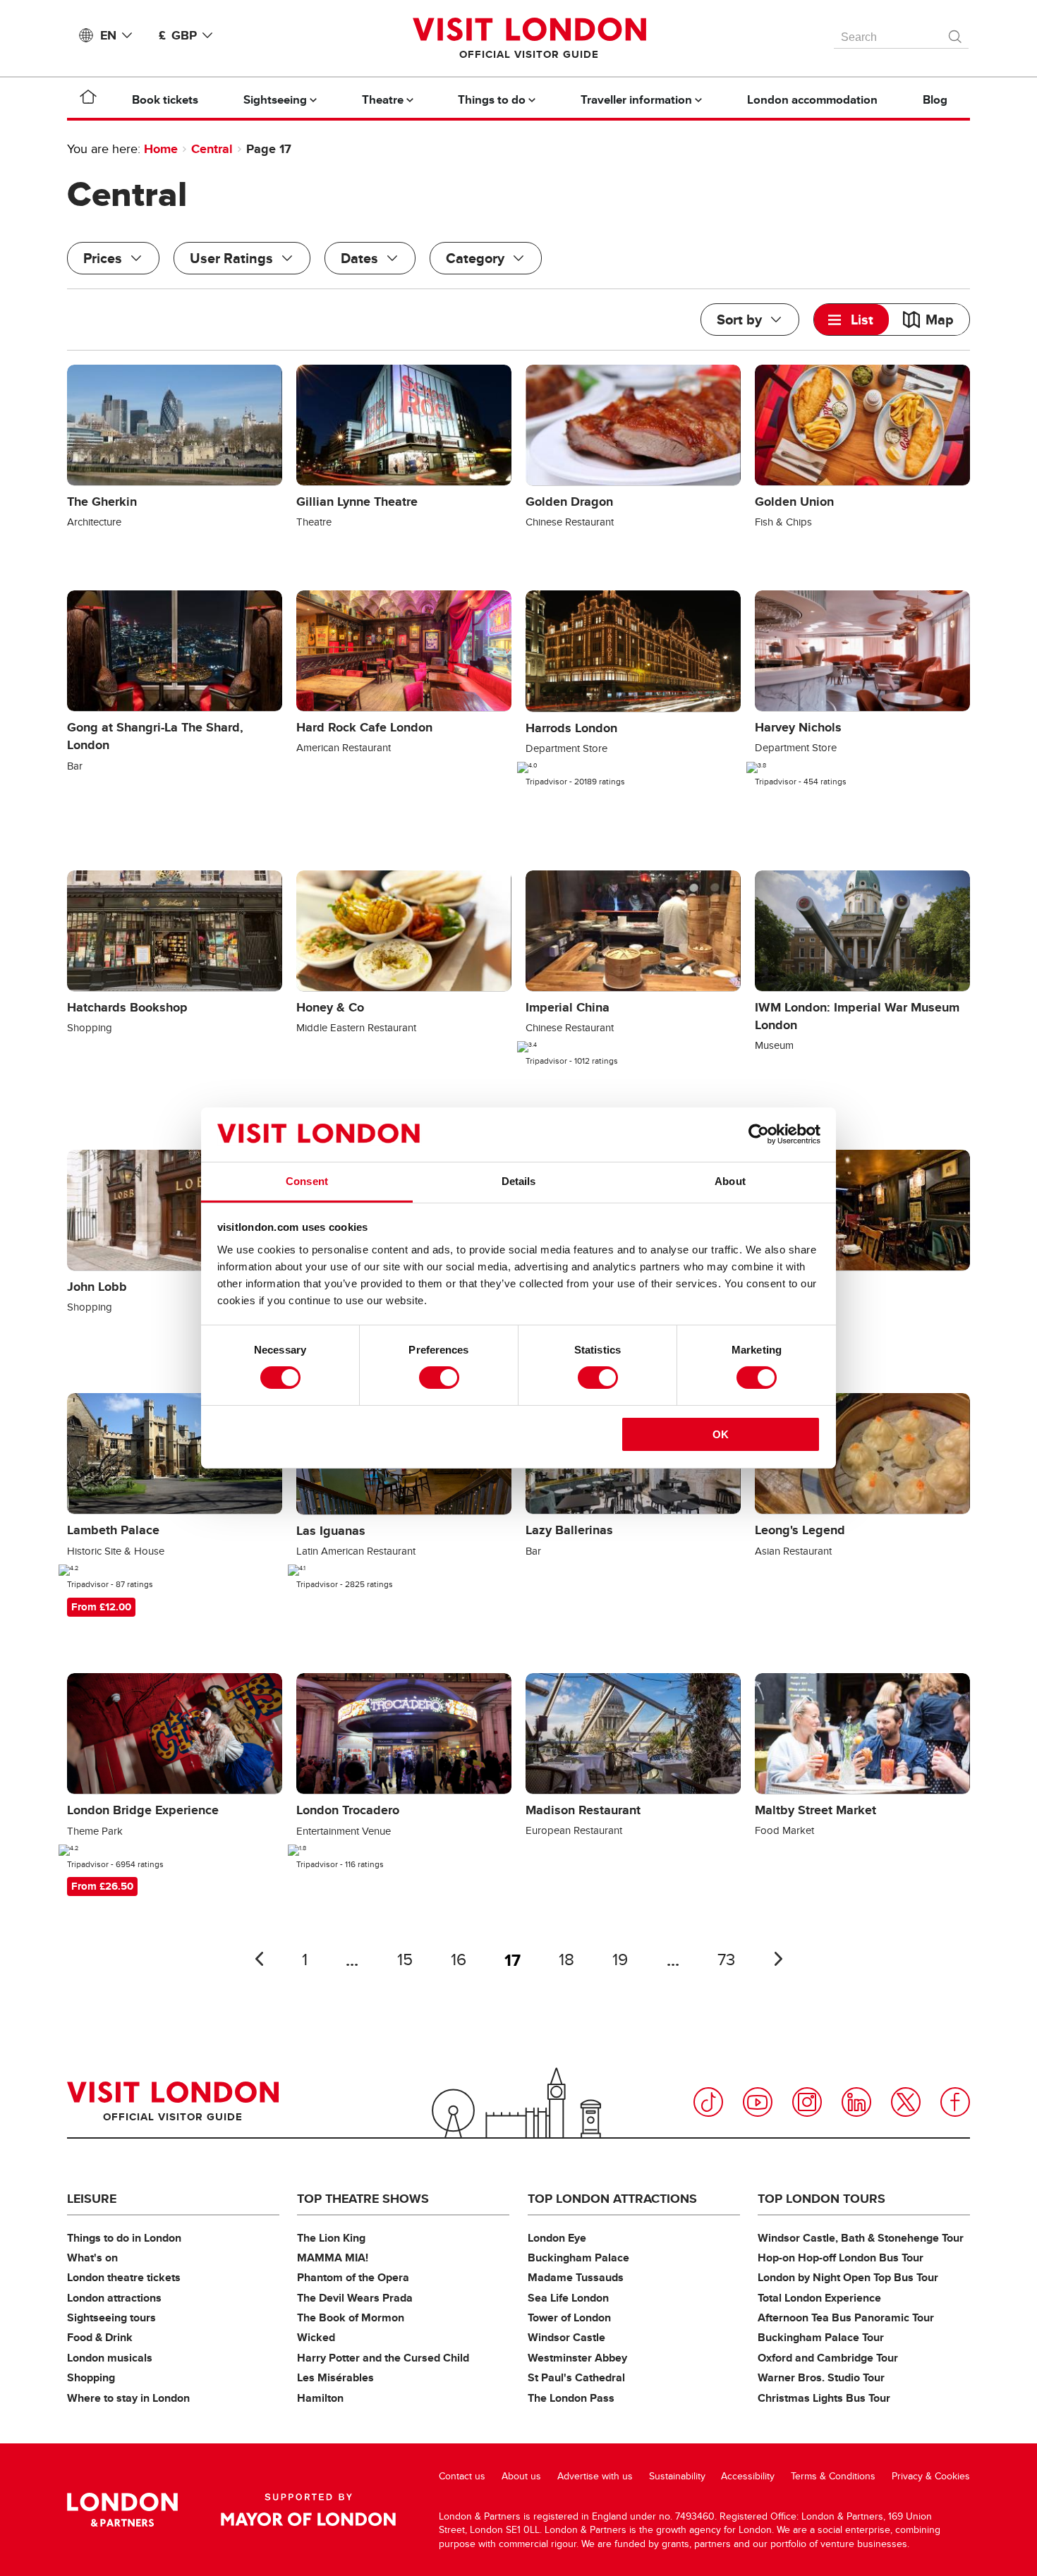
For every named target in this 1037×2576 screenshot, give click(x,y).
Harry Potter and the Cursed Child (383, 2358)
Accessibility (748, 2476)
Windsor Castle (566, 2337)
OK (721, 1434)
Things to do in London (124, 2238)
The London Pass (571, 2398)
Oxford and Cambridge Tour (828, 2358)
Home (161, 149)
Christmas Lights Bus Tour (824, 2398)
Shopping (91, 2377)
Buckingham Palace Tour (821, 2337)
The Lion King (331, 2238)
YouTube (758, 2102)
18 (566, 1960)
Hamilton (320, 2398)
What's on (92, 2258)
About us (521, 2476)
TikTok (708, 2102)
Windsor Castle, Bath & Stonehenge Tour (861, 2238)
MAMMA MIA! (333, 2258)
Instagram (807, 2102)
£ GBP (178, 35)
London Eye (557, 2238)
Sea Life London (568, 2298)
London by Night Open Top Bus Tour (848, 2277)
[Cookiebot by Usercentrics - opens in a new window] (759, 1134)
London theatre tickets (124, 2277)
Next (778, 1959)
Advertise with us (595, 2476)
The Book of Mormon (351, 2317)
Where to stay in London (128, 2398)
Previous (259, 1959)
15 (405, 1960)
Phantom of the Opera (353, 2277)
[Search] (956, 33)
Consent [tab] (307, 1181)
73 (726, 1960)
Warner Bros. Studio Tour (821, 2377)
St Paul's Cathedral (576, 2377)
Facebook (955, 2102)
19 (620, 1960)
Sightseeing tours (111, 2317)
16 (459, 1960)
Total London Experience (819, 2298)
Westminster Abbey (577, 2358)
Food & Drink (100, 2337)
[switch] (439, 1378)
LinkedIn (856, 2102)
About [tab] (730, 1181)
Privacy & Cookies (931, 2476)
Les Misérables (335, 2377)
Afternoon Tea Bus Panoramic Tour (846, 2317)
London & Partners (122, 2510)
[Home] (88, 99)
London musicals (110, 2358)
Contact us (462, 2476)
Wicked (316, 2337)
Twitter (906, 2102)
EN (108, 35)
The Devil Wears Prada (355, 2298)
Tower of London (569, 2317)
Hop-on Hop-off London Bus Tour (841, 2258)
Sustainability (677, 2476)
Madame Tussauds (576, 2277)
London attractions (114, 2298)
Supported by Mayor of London (308, 2510)
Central (212, 149)
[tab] (851, 320)
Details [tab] (519, 1181)
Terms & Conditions (833, 2476)
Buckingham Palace (578, 2258)
